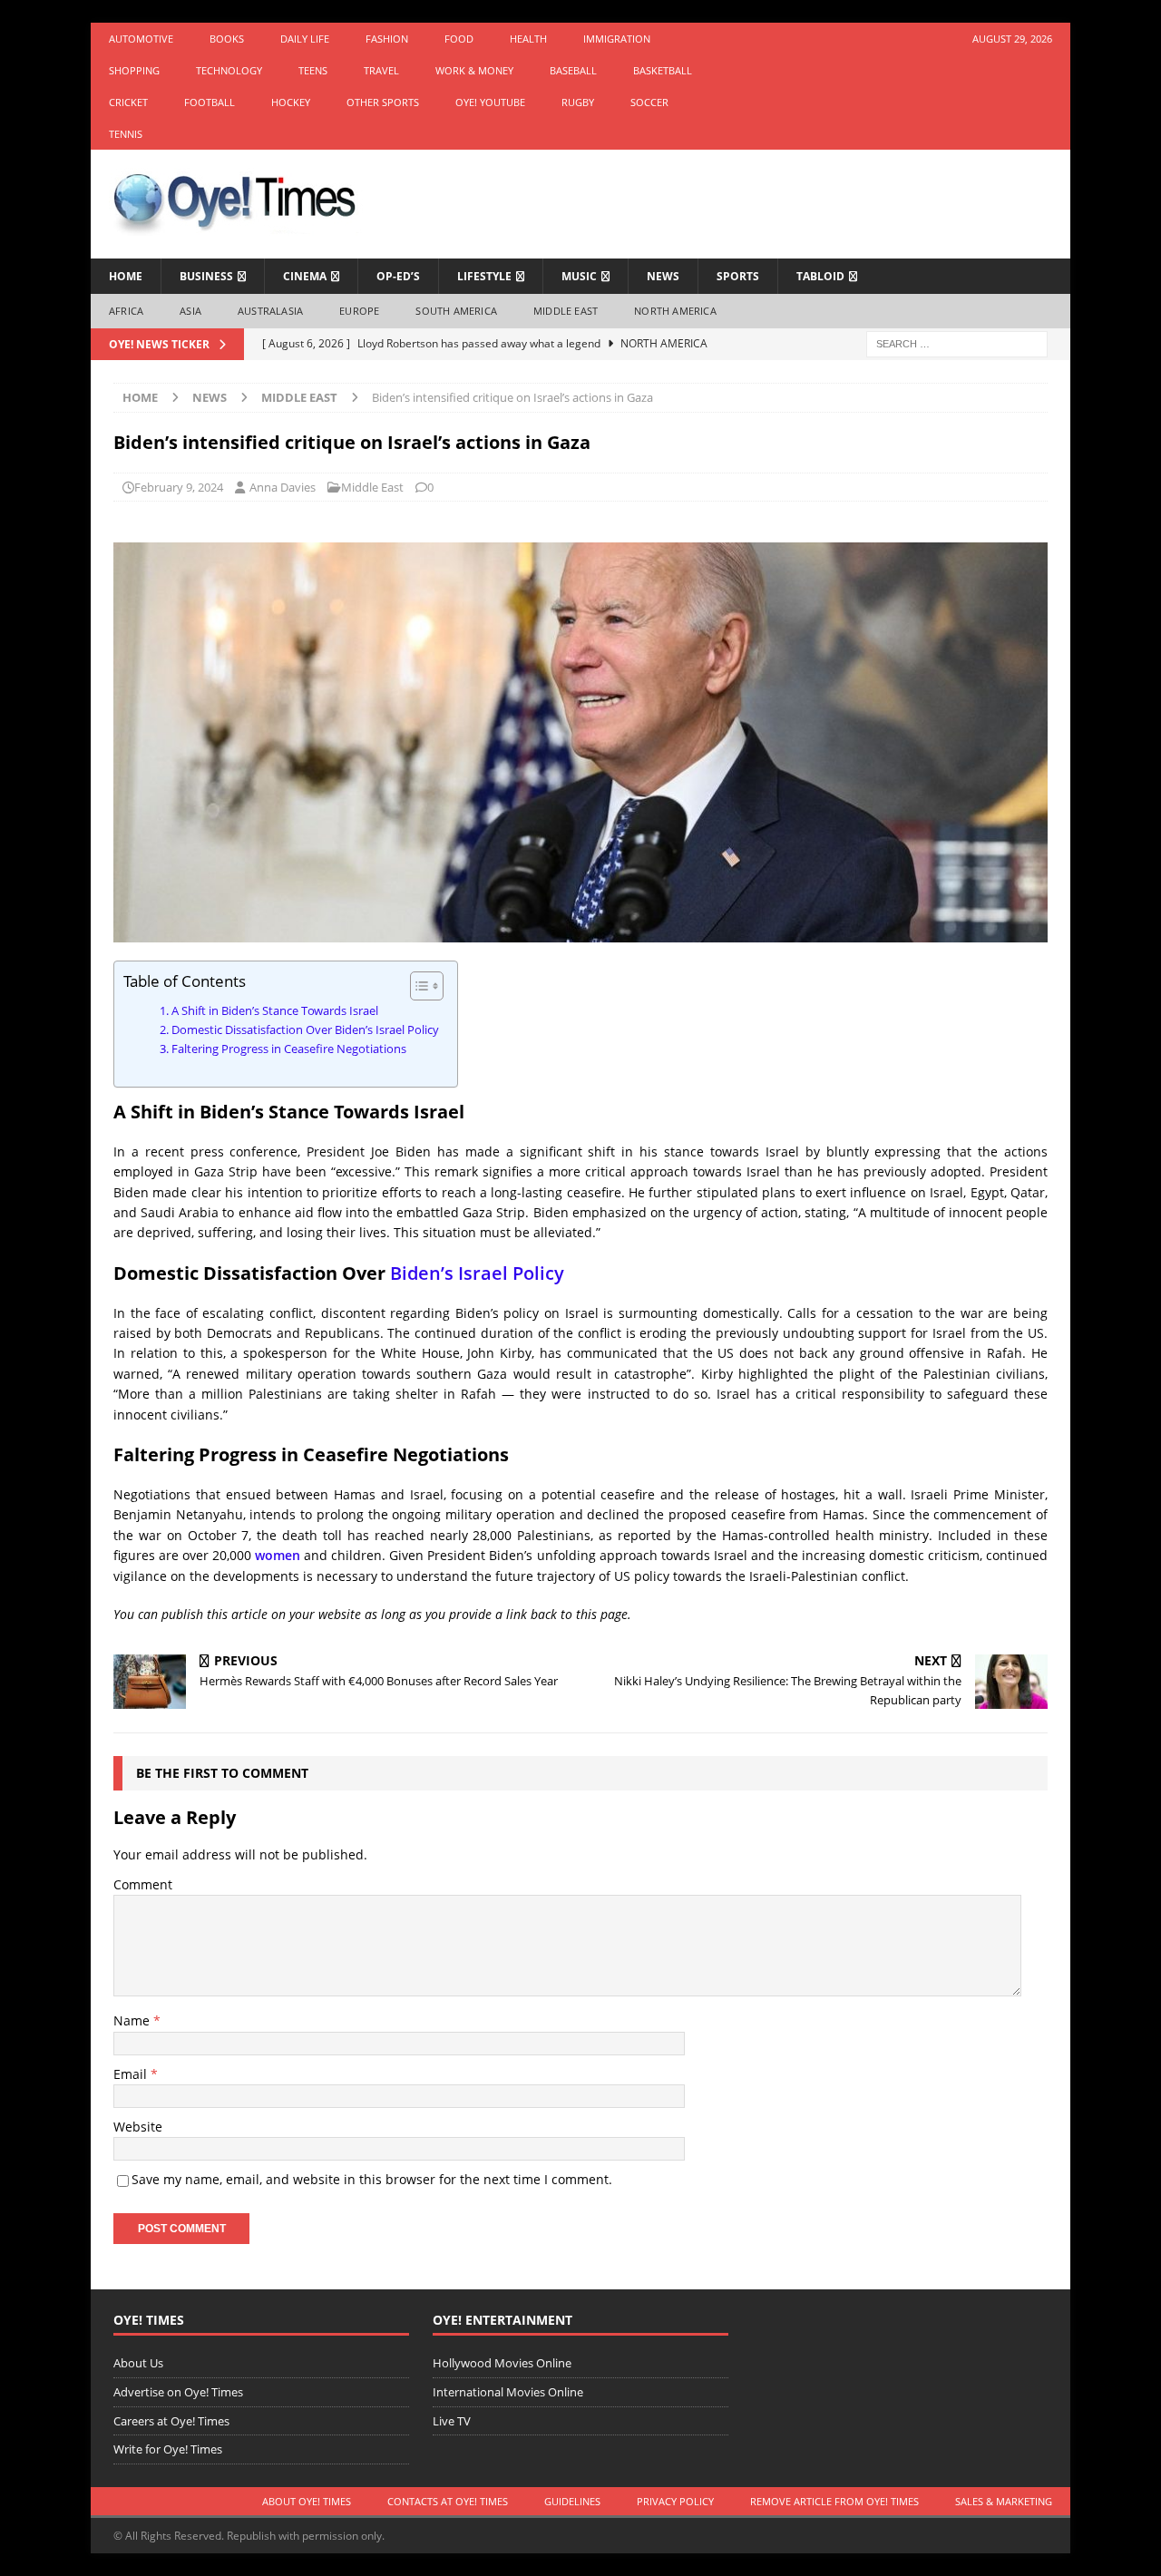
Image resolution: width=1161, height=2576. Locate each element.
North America (675, 311)
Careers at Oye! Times (171, 2421)
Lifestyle (484, 276)
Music (579, 276)
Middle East (566, 311)
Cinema (305, 276)
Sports (738, 276)
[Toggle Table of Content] (418, 986)
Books (227, 39)
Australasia (270, 311)
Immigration (617, 39)
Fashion (387, 39)
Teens (313, 70)
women (278, 1555)
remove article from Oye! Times (834, 2501)
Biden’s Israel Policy (477, 1273)
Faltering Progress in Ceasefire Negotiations (289, 1049)
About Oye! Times (307, 2501)
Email (132, 2074)
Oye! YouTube (490, 102)
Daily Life (305, 39)
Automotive (141, 39)
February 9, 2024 (179, 487)
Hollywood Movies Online (502, 2363)
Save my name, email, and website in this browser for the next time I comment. (372, 2179)
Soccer (649, 102)
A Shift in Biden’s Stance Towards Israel (275, 1011)
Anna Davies (283, 487)
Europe (359, 311)
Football (210, 102)
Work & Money (474, 70)
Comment (143, 1884)
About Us (138, 2363)
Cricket (128, 102)
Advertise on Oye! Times (178, 2392)
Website (138, 2127)
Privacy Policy (675, 2501)
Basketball (663, 70)
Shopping (134, 70)
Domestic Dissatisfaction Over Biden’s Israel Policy (305, 1030)
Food (459, 39)
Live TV (452, 2421)
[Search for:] (957, 342)
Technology (229, 70)
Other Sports (383, 102)
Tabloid (820, 276)
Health (528, 39)
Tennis (126, 134)
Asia (190, 311)
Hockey (291, 102)
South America (456, 311)
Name (133, 2020)
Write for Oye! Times (168, 2449)
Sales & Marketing (1004, 2501)
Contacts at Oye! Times (448, 2501)
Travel (381, 70)
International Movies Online (508, 2392)
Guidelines (572, 2501)
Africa (126, 311)
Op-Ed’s (398, 276)
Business (206, 276)
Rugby (578, 102)
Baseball (573, 70)
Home (126, 276)
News (663, 276)
